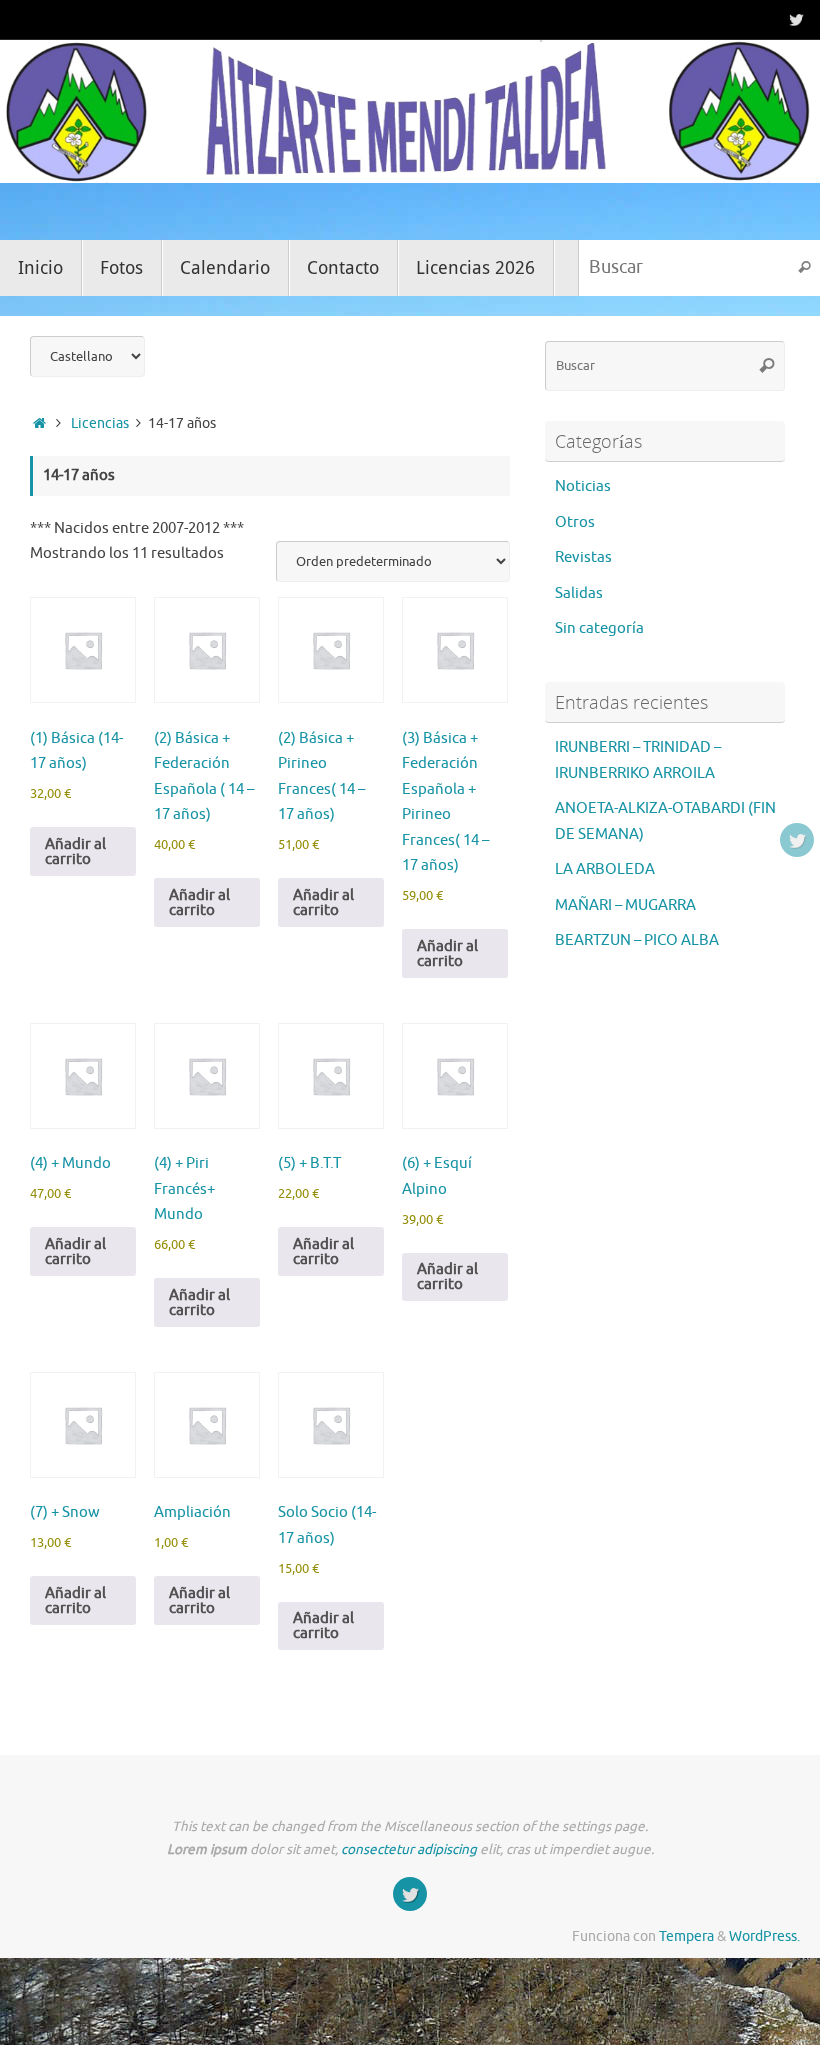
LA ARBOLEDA (605, 869)
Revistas (583, 557)
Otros (575, 522)
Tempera (686, 1936)
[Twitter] (796, 19)
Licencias (100, 423)
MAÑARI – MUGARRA (625, 905)
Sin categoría (599, 628)
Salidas (579, 593)
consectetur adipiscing (409, 1849)
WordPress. (764, 1936)
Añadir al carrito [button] (75, 852)
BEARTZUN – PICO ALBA (637, 940)
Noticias (583, 486)
